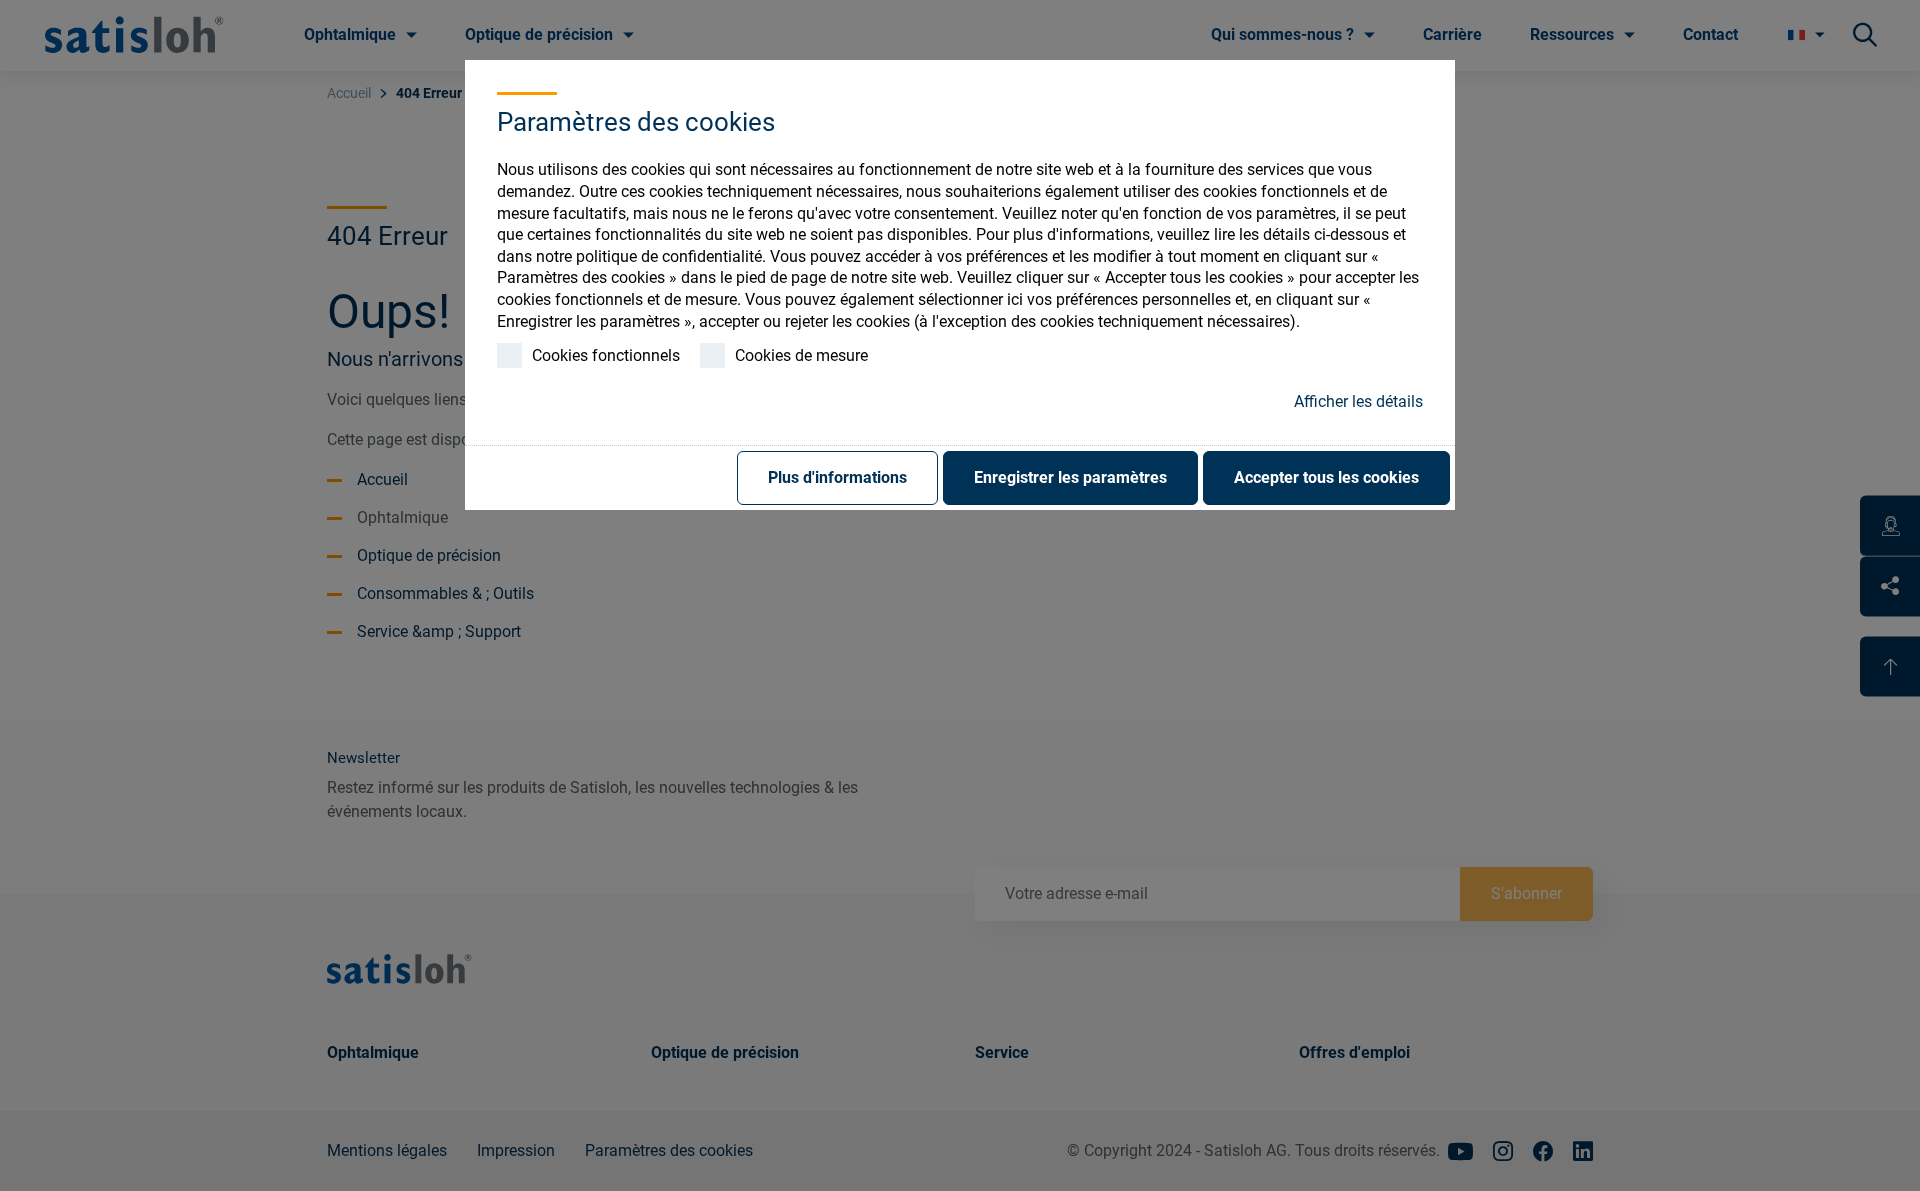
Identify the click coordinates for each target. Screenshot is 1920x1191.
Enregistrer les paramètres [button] (1070, 477)
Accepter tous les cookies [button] (1326, 477)
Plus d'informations (837, 477)
